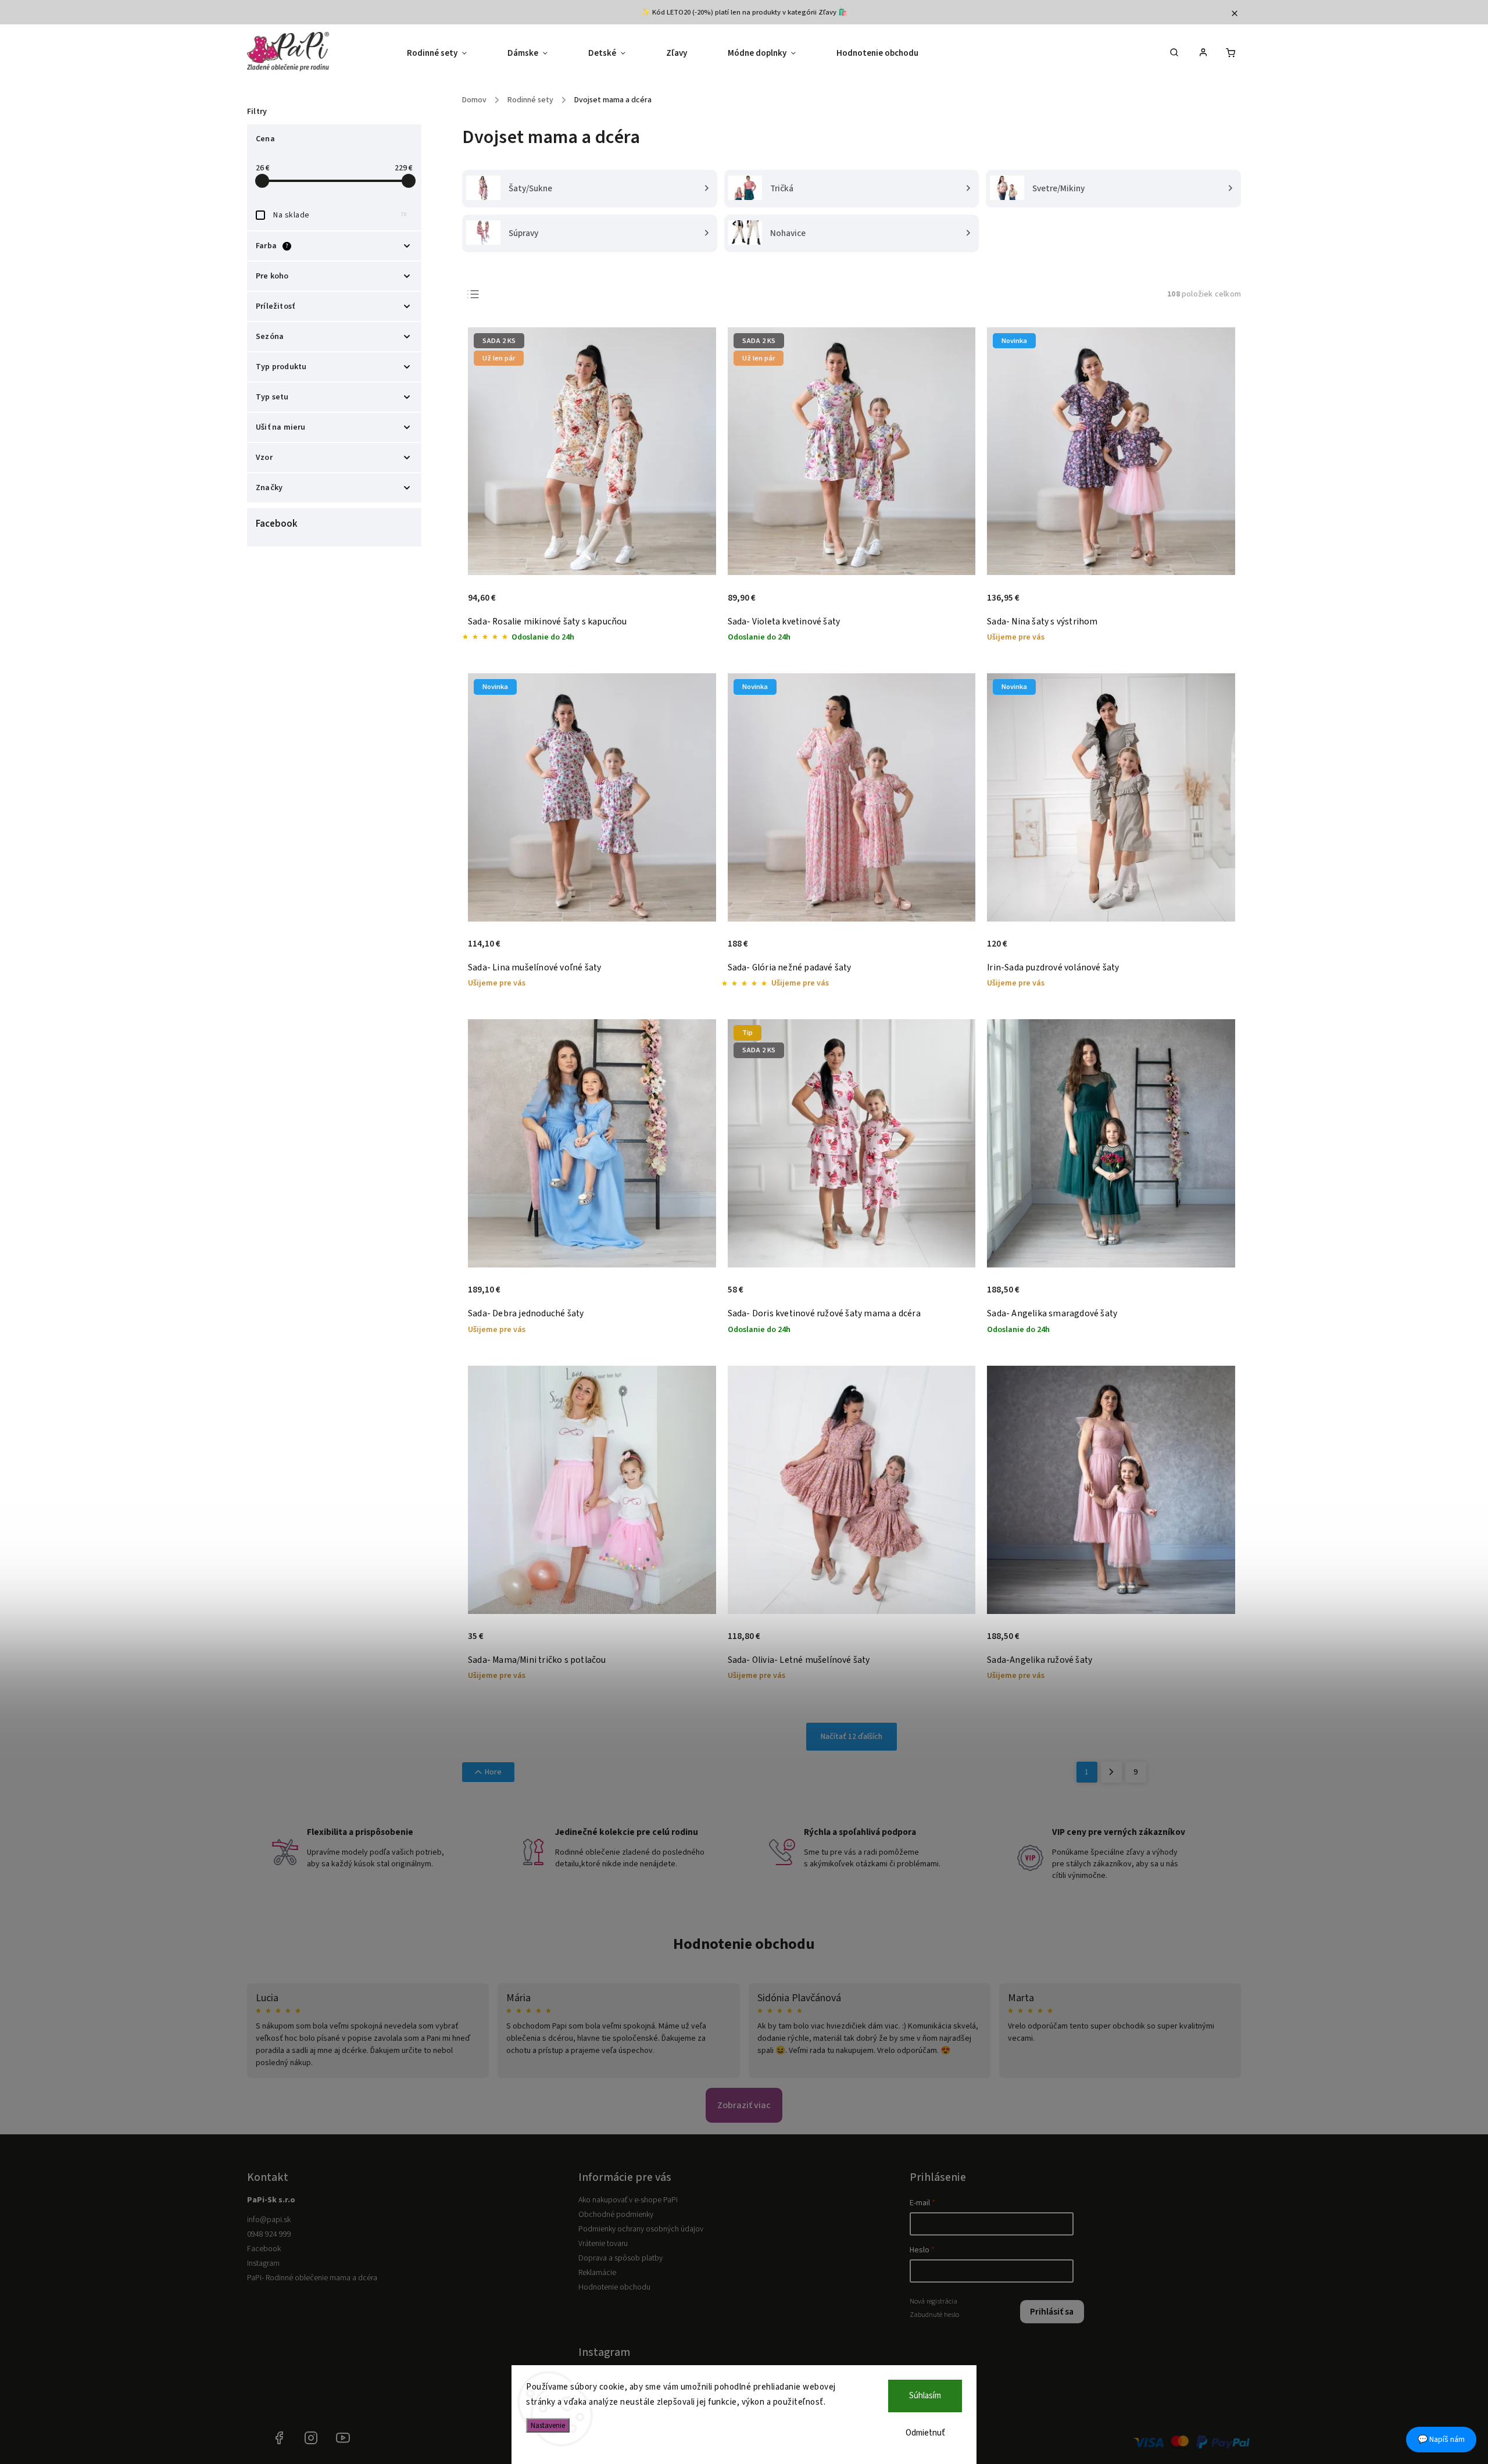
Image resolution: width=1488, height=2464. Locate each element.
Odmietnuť (925, 2433)
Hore (493, 1772)
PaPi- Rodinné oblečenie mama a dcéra (312, 2278)
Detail (695, 604)
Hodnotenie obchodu (744, 1944)
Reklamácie (597, 2273)
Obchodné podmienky (616, 2215)
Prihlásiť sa (1052, 2312)
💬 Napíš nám (1441, 2440)
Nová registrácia (933, 2301)
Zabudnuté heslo (934, 2315)
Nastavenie (548, 2425)
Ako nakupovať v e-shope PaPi (628, 2200)
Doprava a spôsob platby (620, 2258)
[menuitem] (447, 53)
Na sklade (340, 215)
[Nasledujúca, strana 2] (1111, 1772)
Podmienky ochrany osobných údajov (641, 2229)
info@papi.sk (269, 2220)
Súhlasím (925, 2396)
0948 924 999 (269, 2234)
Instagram (263, 2263)
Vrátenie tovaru (603, 2244)
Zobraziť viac (744, 2105)
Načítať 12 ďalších (852, 1737)
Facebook (264, 2249)
